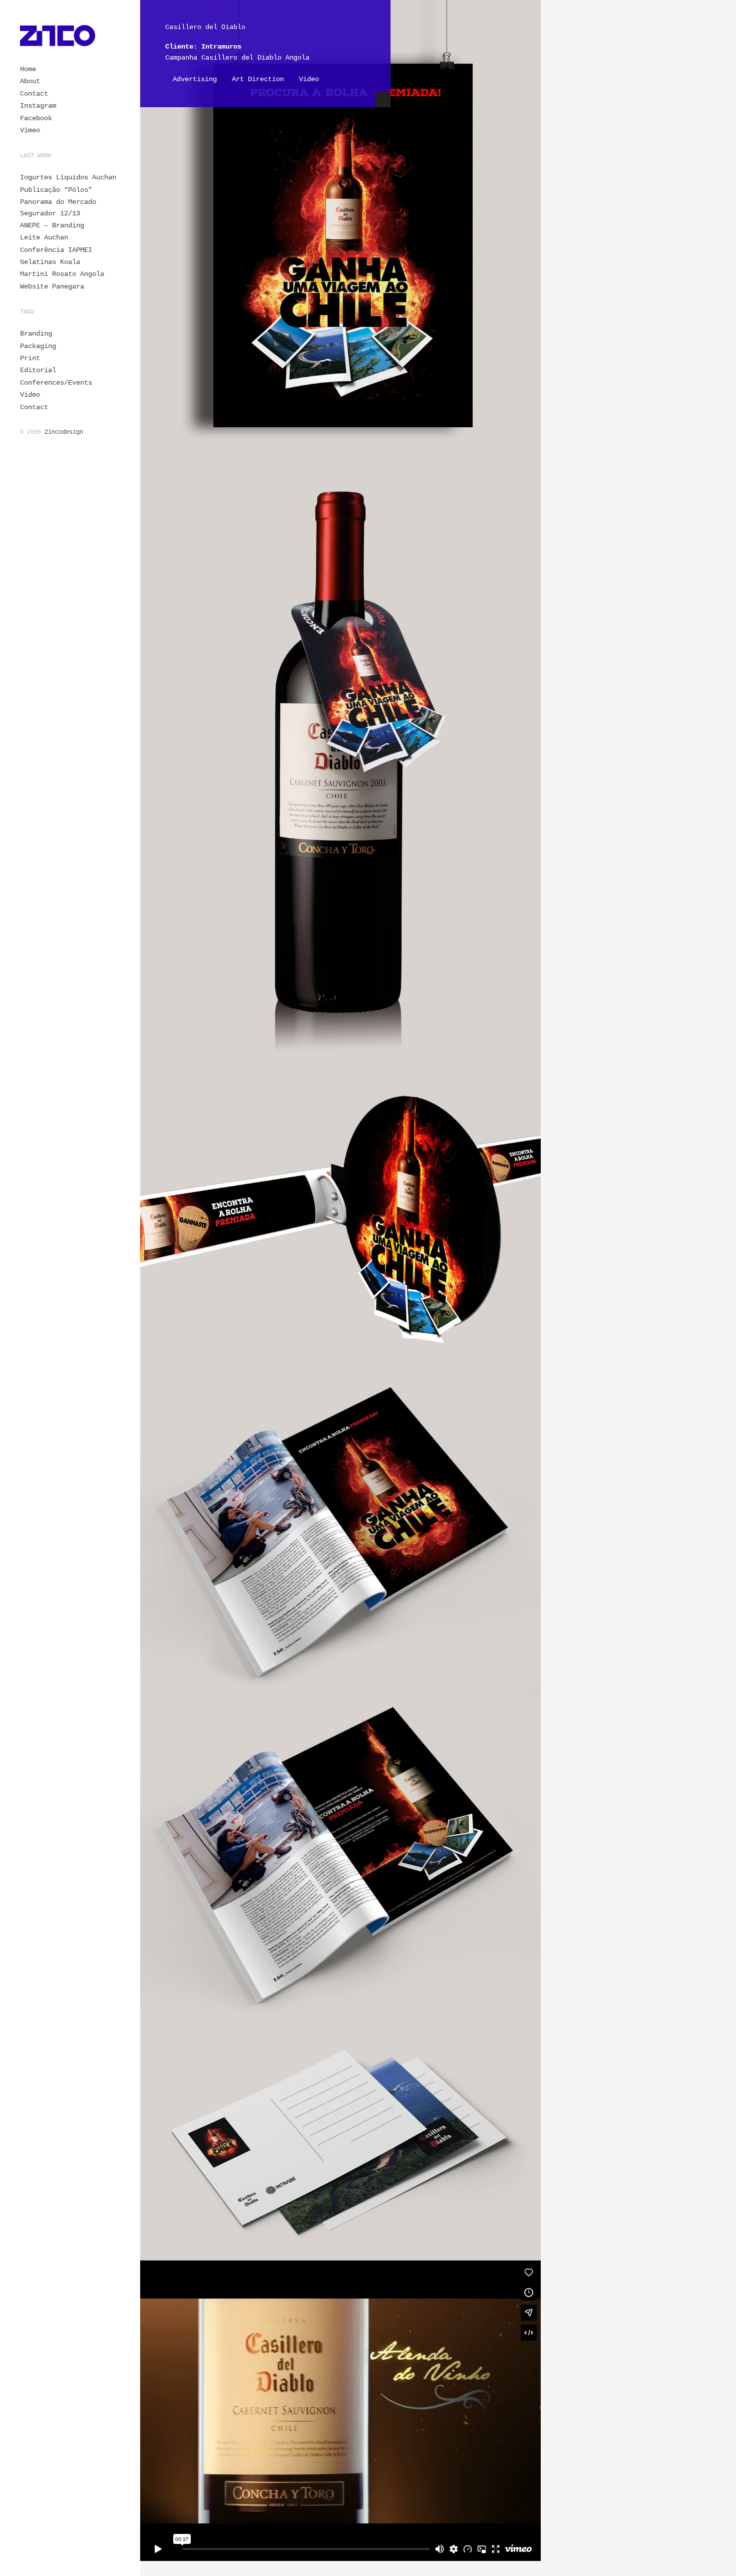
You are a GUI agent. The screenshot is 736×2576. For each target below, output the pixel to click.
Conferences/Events (56, 383)
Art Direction (258, 79)
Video (30, 395)
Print (30, 358)
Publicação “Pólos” (56, 190)
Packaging (38, 346)
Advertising (195, 79)
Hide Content (383, 100)
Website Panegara (52, 287)
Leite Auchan (44, 237)
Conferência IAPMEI (56, 250)
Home (28, 69)
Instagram (38, 106)
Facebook (36, 118)
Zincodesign (64, 432)
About (30, 81)
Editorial (38, 370)
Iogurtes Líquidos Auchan (68, 177)
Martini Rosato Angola (62, 274)
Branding (36, 334)
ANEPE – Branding (52, 225)
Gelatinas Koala (50, 262)
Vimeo (30, 130)
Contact (34, 94)
